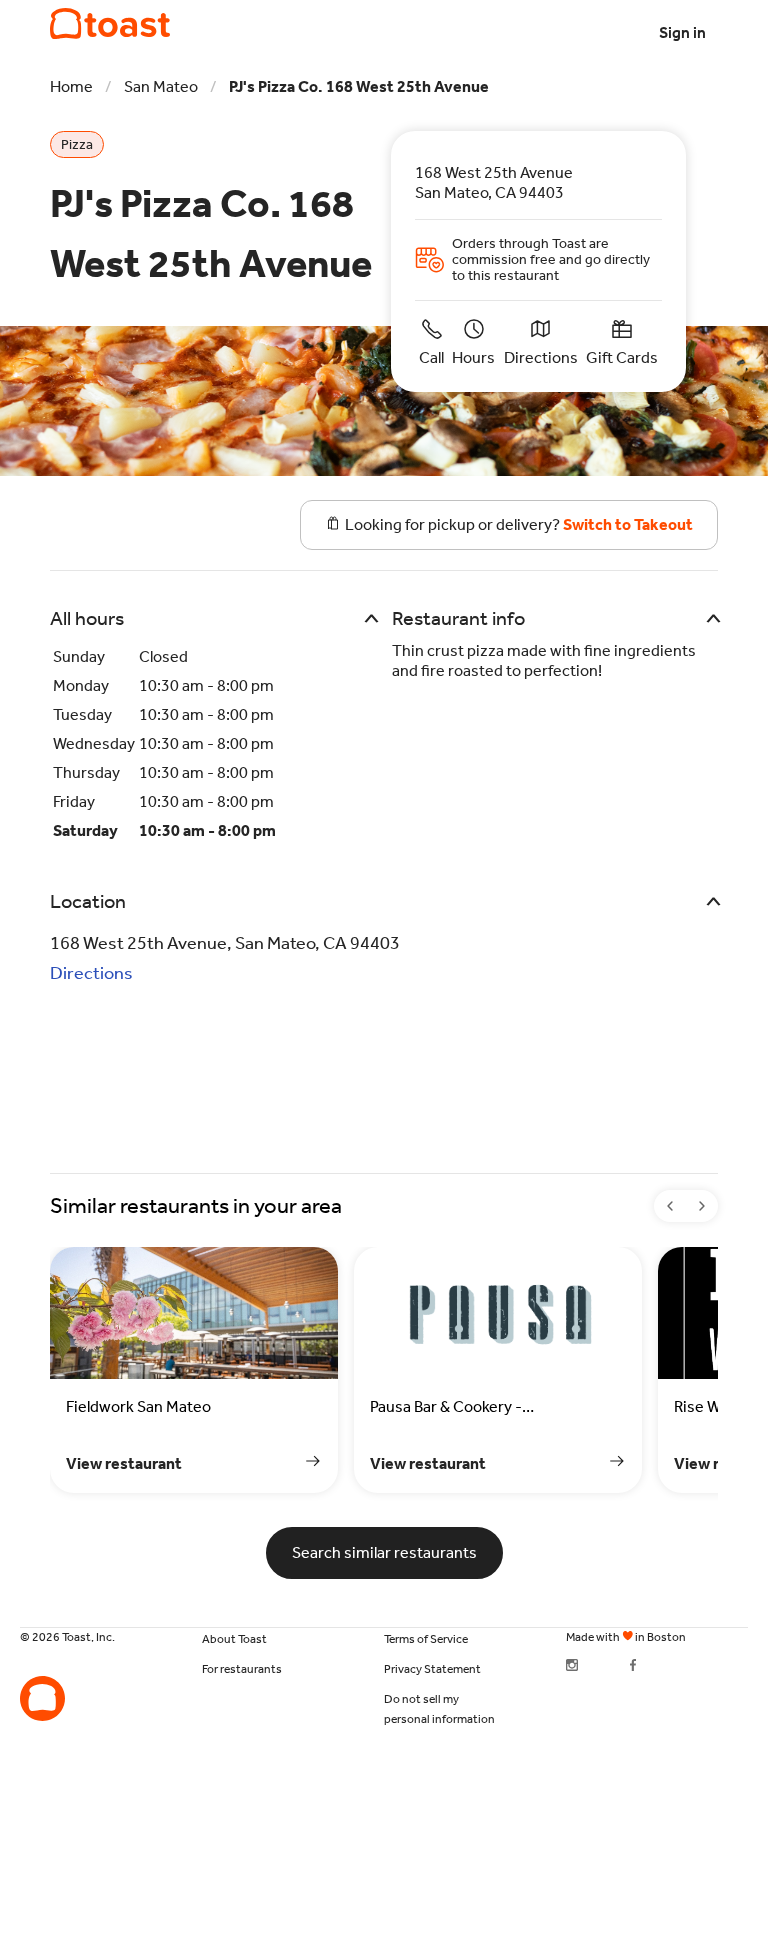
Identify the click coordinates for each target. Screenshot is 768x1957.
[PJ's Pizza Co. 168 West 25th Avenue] (110, 24)
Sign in (682, 32)
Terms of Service (426, 1639)
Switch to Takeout (628, 524)
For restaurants (242, 1669)
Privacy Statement (432, 1669)
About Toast (234, 1639)
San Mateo (161, 86)
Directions (91, 973)
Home (71, 86)
